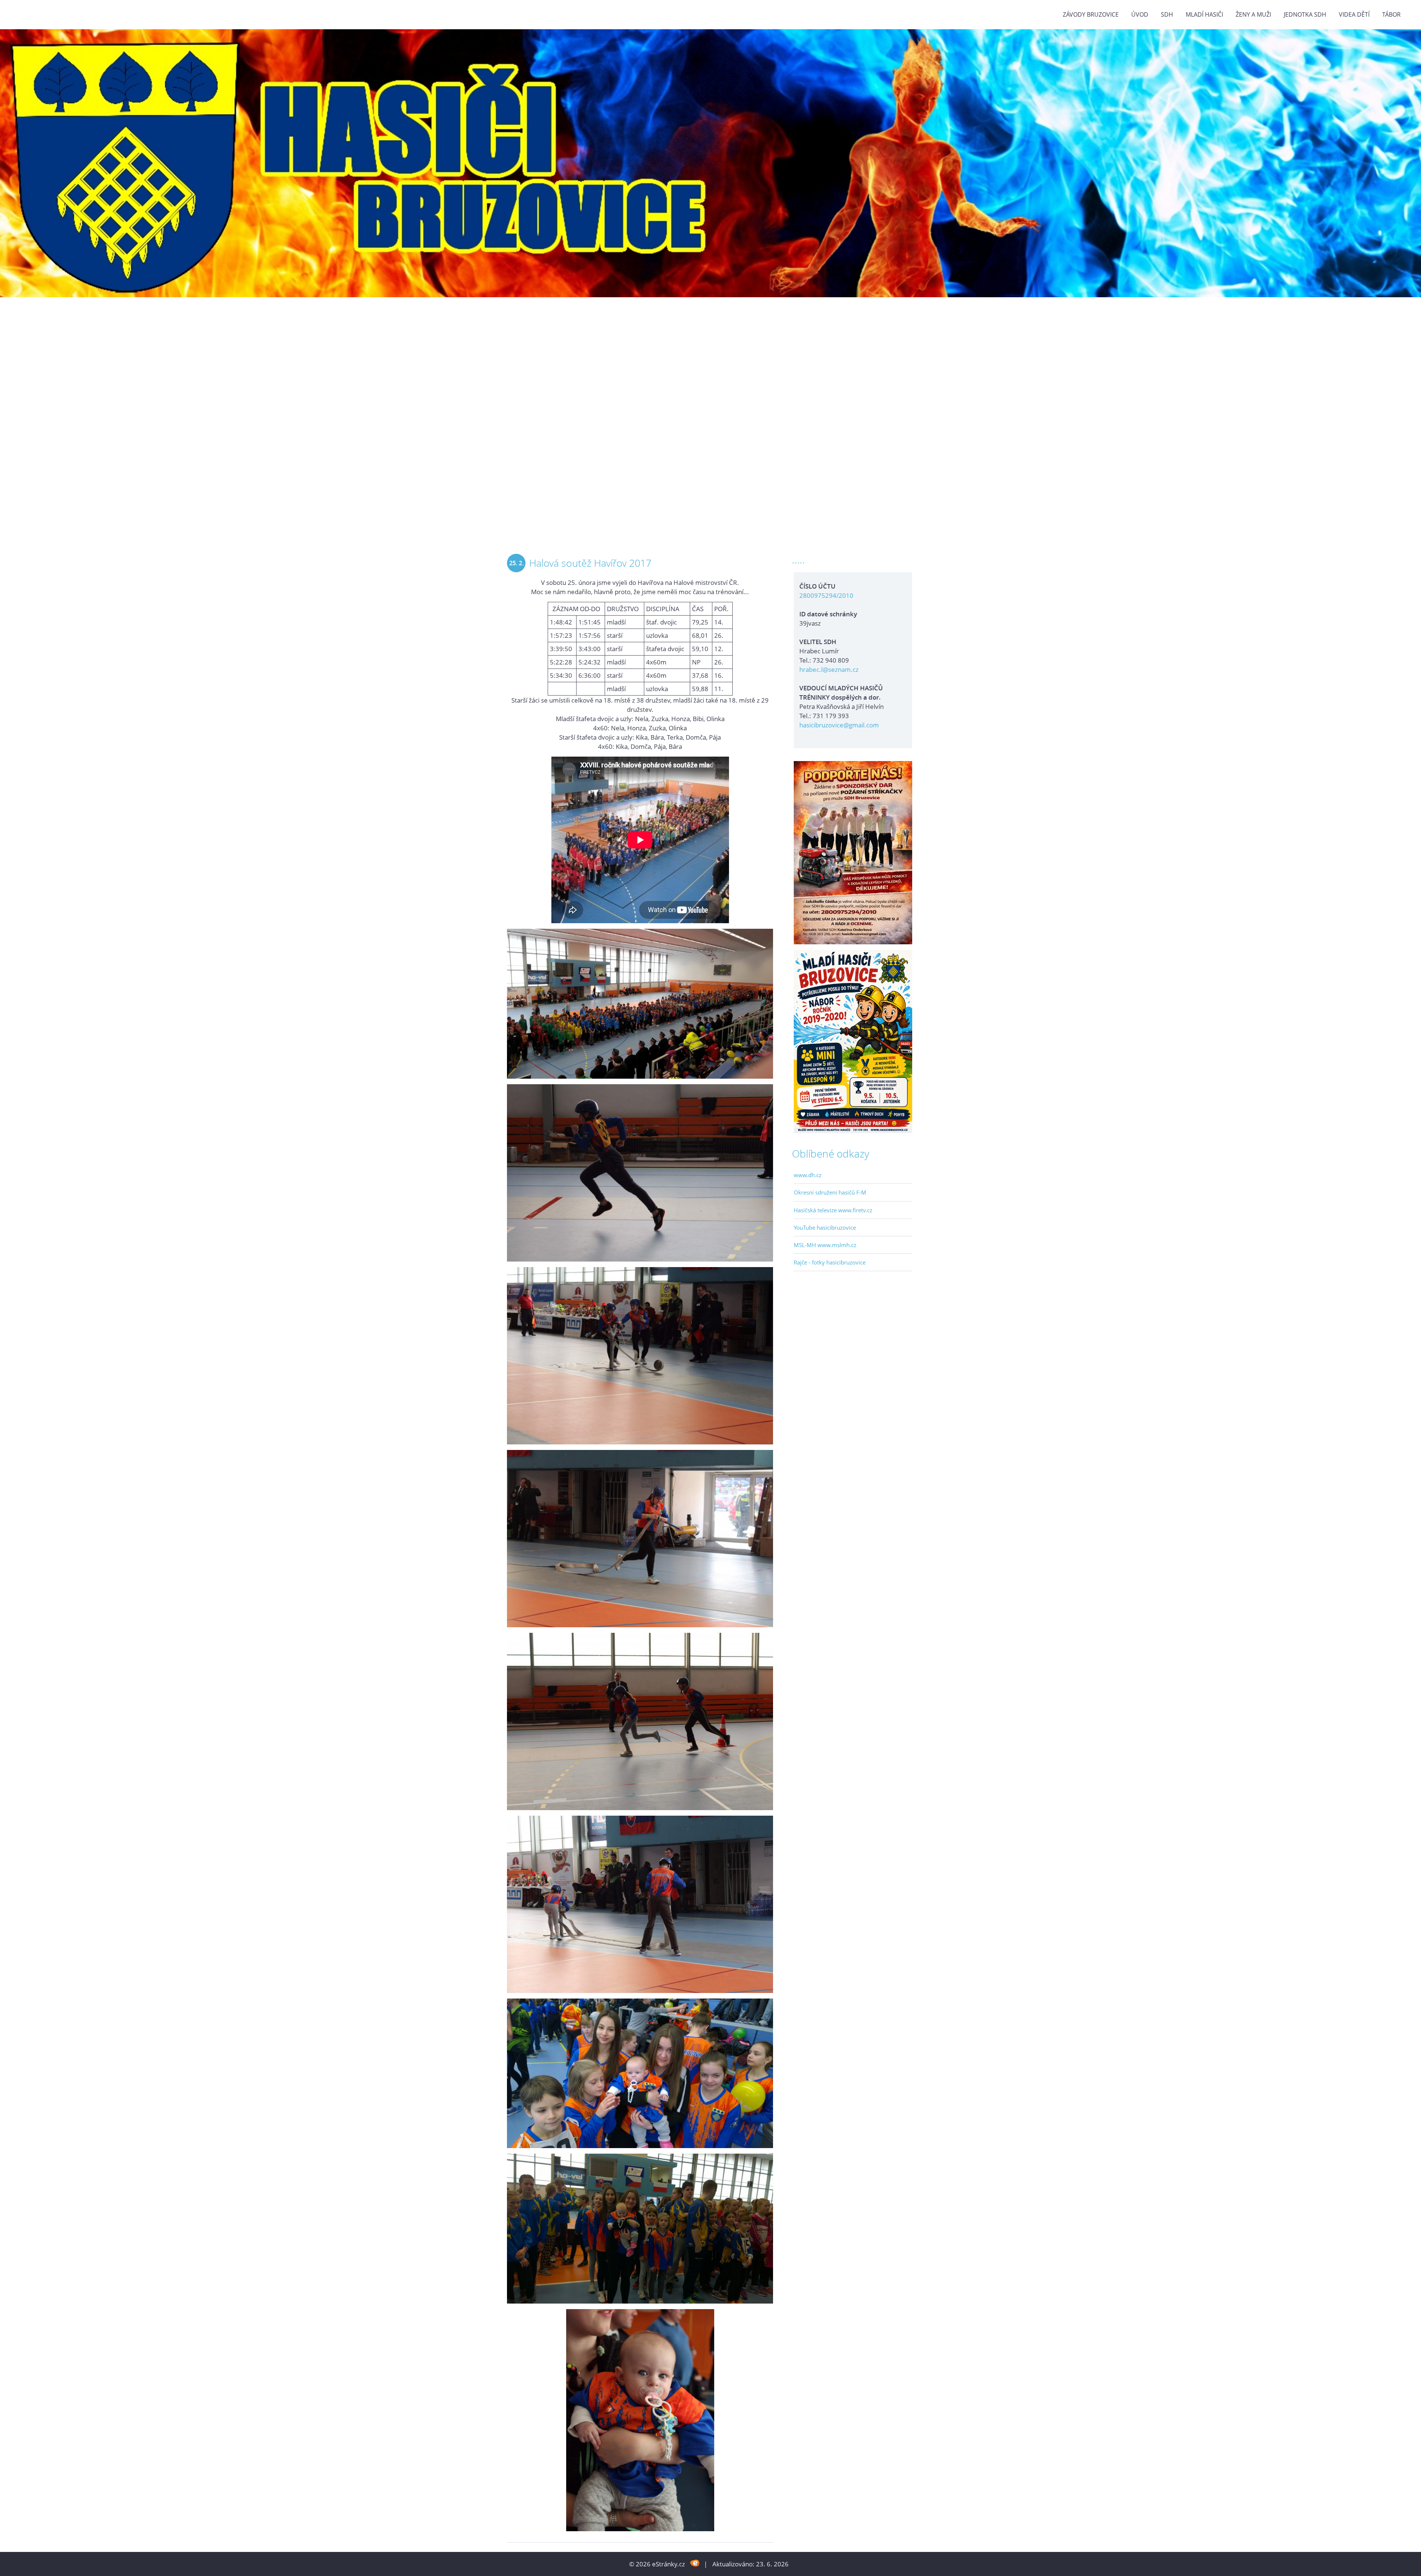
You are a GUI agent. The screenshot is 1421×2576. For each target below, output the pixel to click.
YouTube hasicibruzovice (825, 1227)
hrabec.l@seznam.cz (829, 669)
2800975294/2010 (826, 595)
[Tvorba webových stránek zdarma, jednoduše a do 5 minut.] (695, 2563)
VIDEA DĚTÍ (1354, 14)
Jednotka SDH (1305, 14)
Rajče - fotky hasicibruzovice (830, 1262)
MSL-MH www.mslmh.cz (825, 1245)
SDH (1167, 14)
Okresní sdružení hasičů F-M (830, 1192)
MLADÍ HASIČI (1204, 14)
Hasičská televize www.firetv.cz (833, 1210)
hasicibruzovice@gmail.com (839, 725)
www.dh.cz (808, 1175)
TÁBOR (1391, 14)
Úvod (1140, 14)
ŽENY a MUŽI (1253, 14)
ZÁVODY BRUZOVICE (1091, 14)
